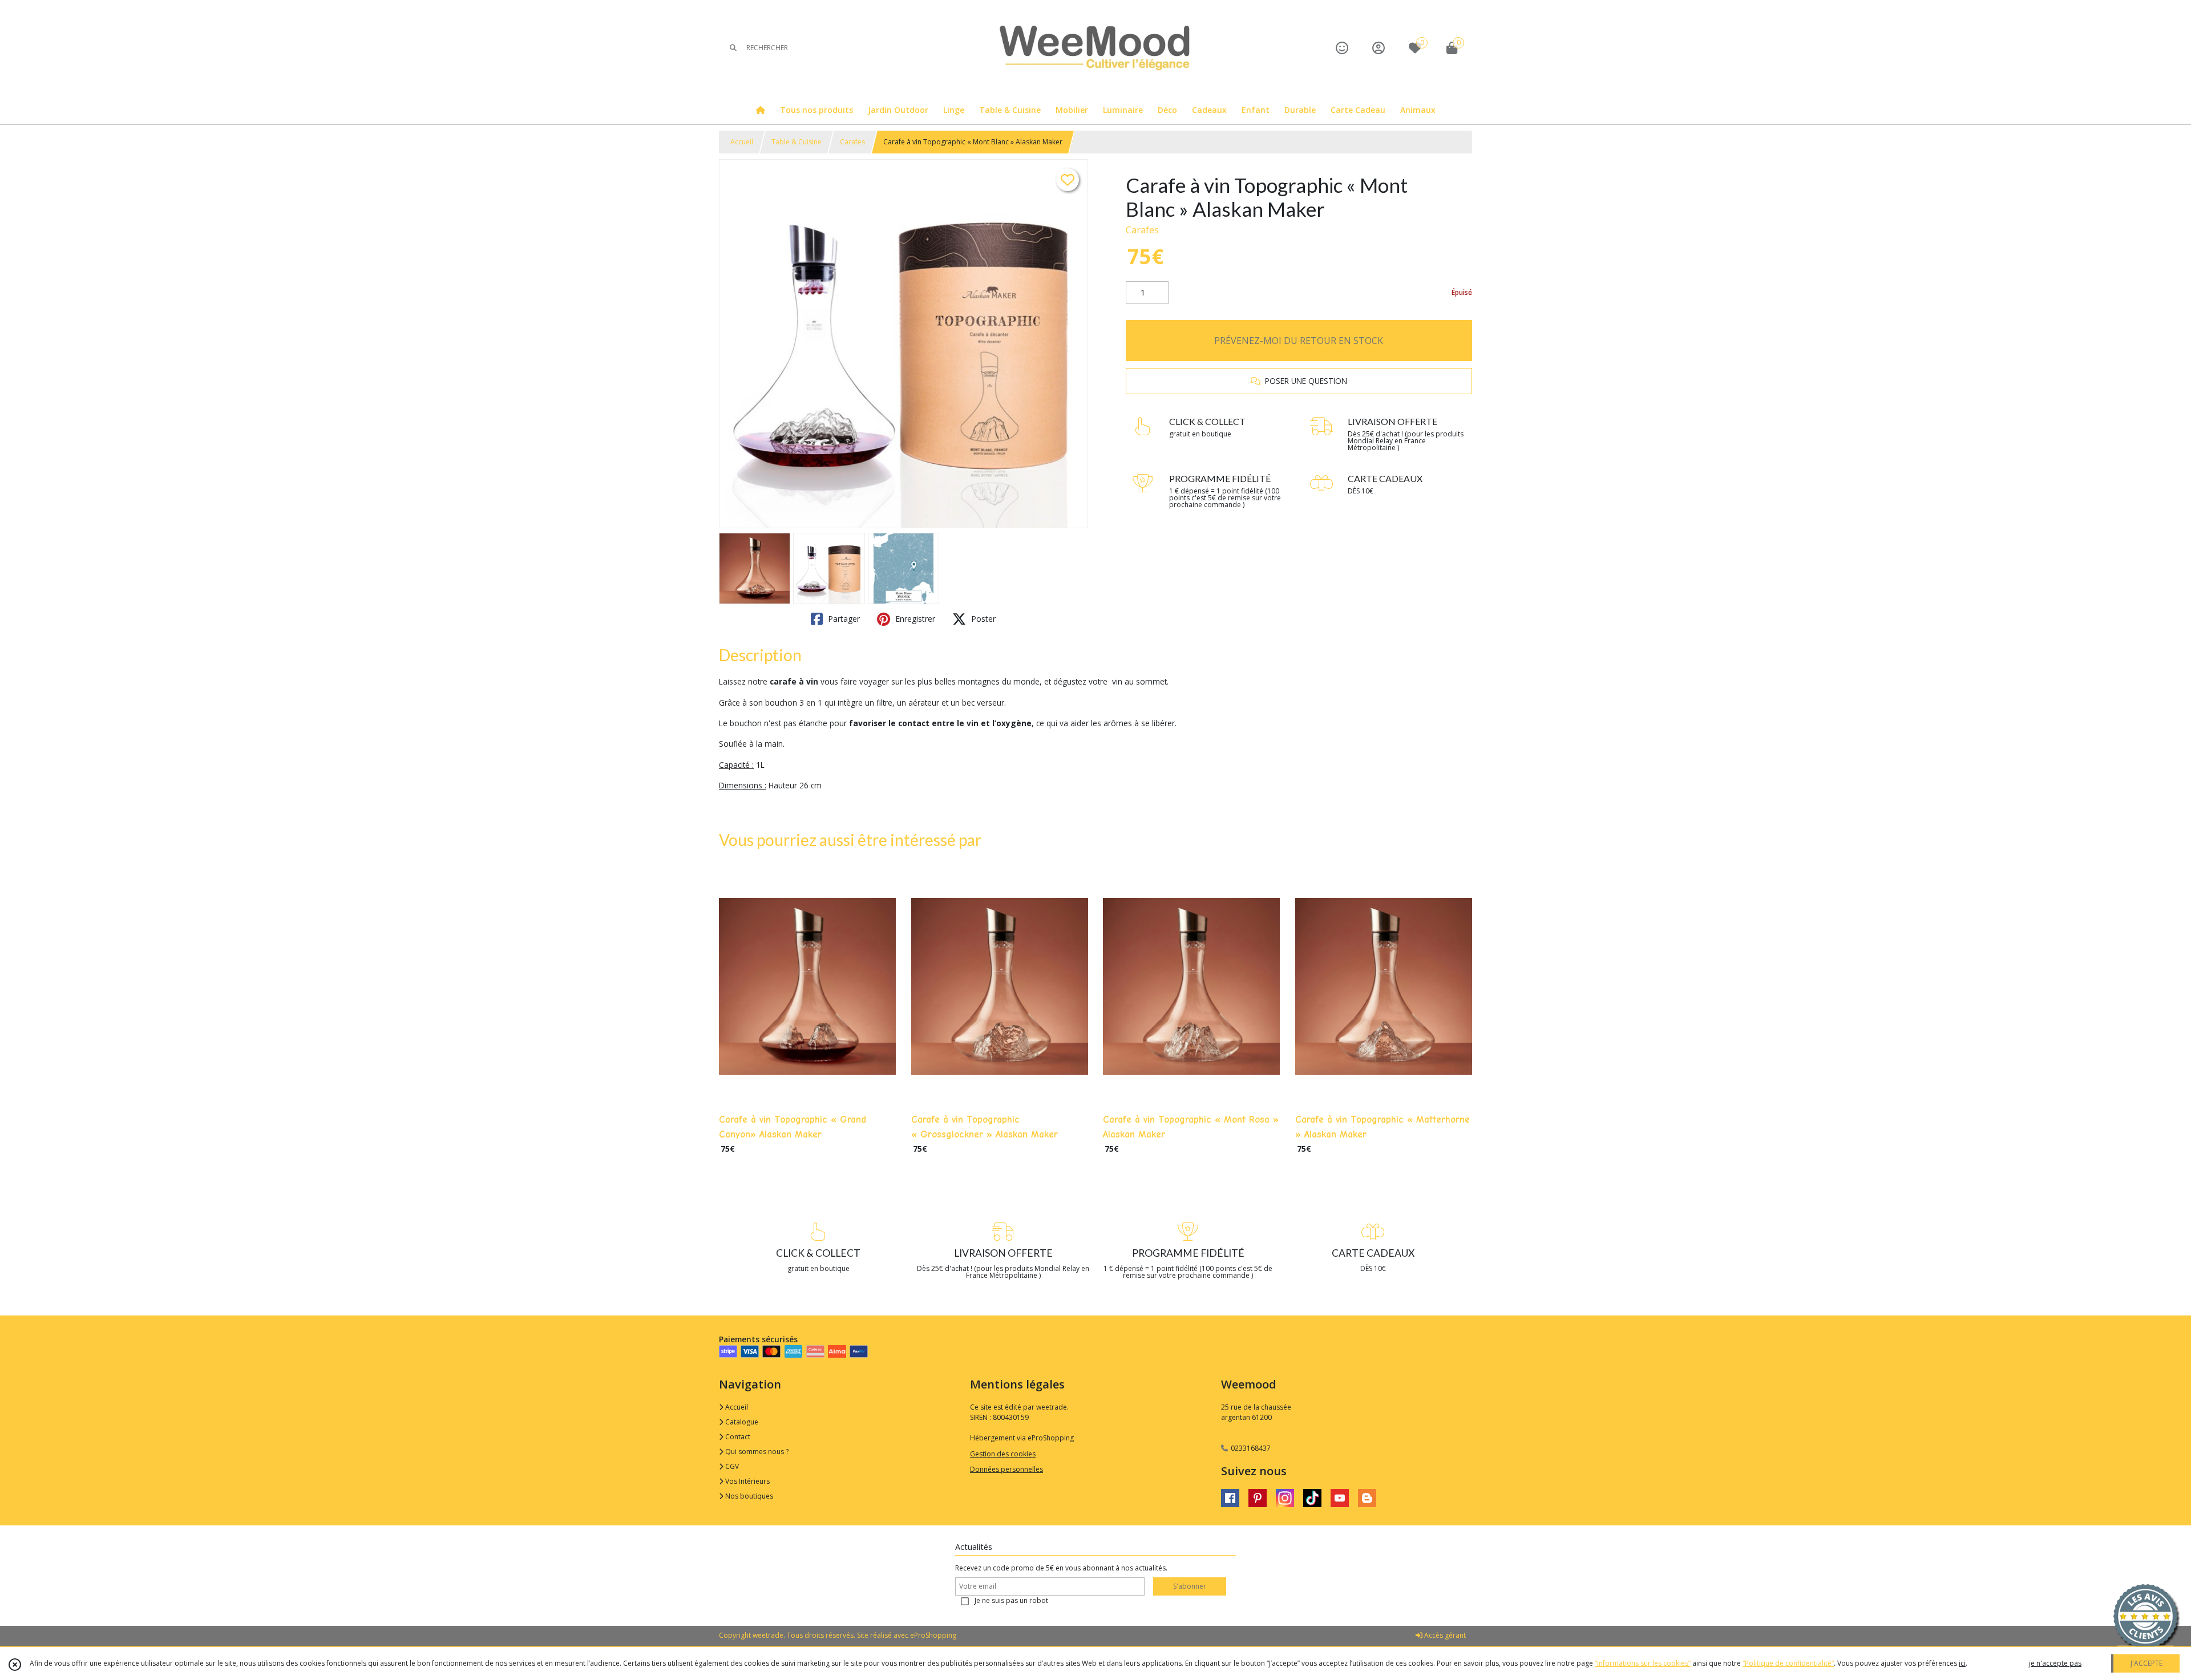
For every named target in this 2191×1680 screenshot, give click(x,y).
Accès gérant (1444, 1635)
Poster (982, 619)
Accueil (742, 142)
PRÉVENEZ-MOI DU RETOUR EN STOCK (1299, 341)
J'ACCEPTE (2146, 1663)
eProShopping (933, 1635)
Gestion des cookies (1003, 1454)
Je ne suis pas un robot (1011, 1600)
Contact (737, 1437)
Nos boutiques (748, 1496)
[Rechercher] (733, 48)
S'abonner (1190, 1586)
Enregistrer (914, 619)
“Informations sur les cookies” (1643, 1663)
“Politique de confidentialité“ (1788, 1663)
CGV (731, 1466)
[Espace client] (1379, 48)
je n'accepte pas (2055, 1663)
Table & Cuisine (797, 142)
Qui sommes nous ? (756, 1452)
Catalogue (741, 1422)
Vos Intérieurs (747, 1481)
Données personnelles (1006, 1469)
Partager (843, 619)
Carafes (852, 142)
